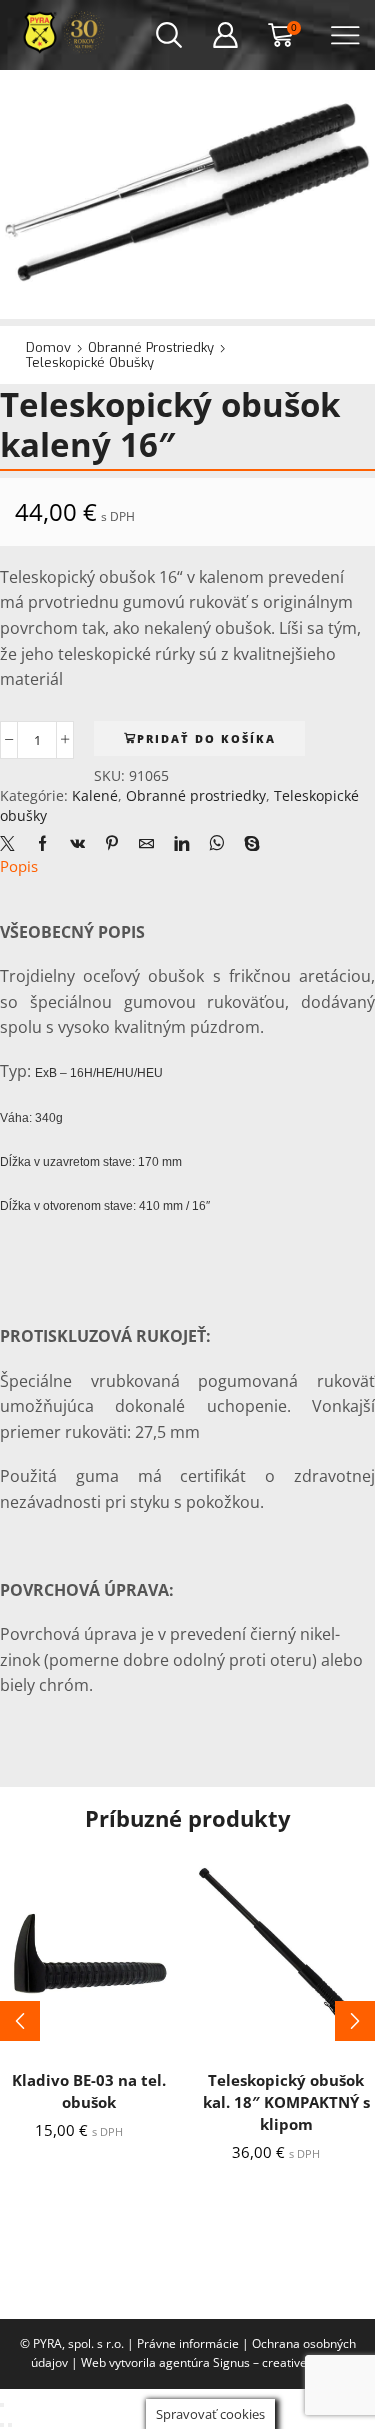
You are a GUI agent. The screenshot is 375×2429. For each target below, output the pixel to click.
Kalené (95, 795)
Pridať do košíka (206, 738)
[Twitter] (12, 844)
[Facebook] (42, 844)
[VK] (77, 844)
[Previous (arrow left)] (2, 2425)
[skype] (247, 844)
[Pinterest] (112, 844)
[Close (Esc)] (2, 2405)
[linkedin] (181, 844)
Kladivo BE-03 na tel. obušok (89, 2091)
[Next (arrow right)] (10, 2425)
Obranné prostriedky (151, 347)
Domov (48, 347)
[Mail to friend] (146, 844)
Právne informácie (188, 2343)
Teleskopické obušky (90, 362)
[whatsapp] (216, 844)
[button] (20, 2021)
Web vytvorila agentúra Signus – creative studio (212, 2362)
